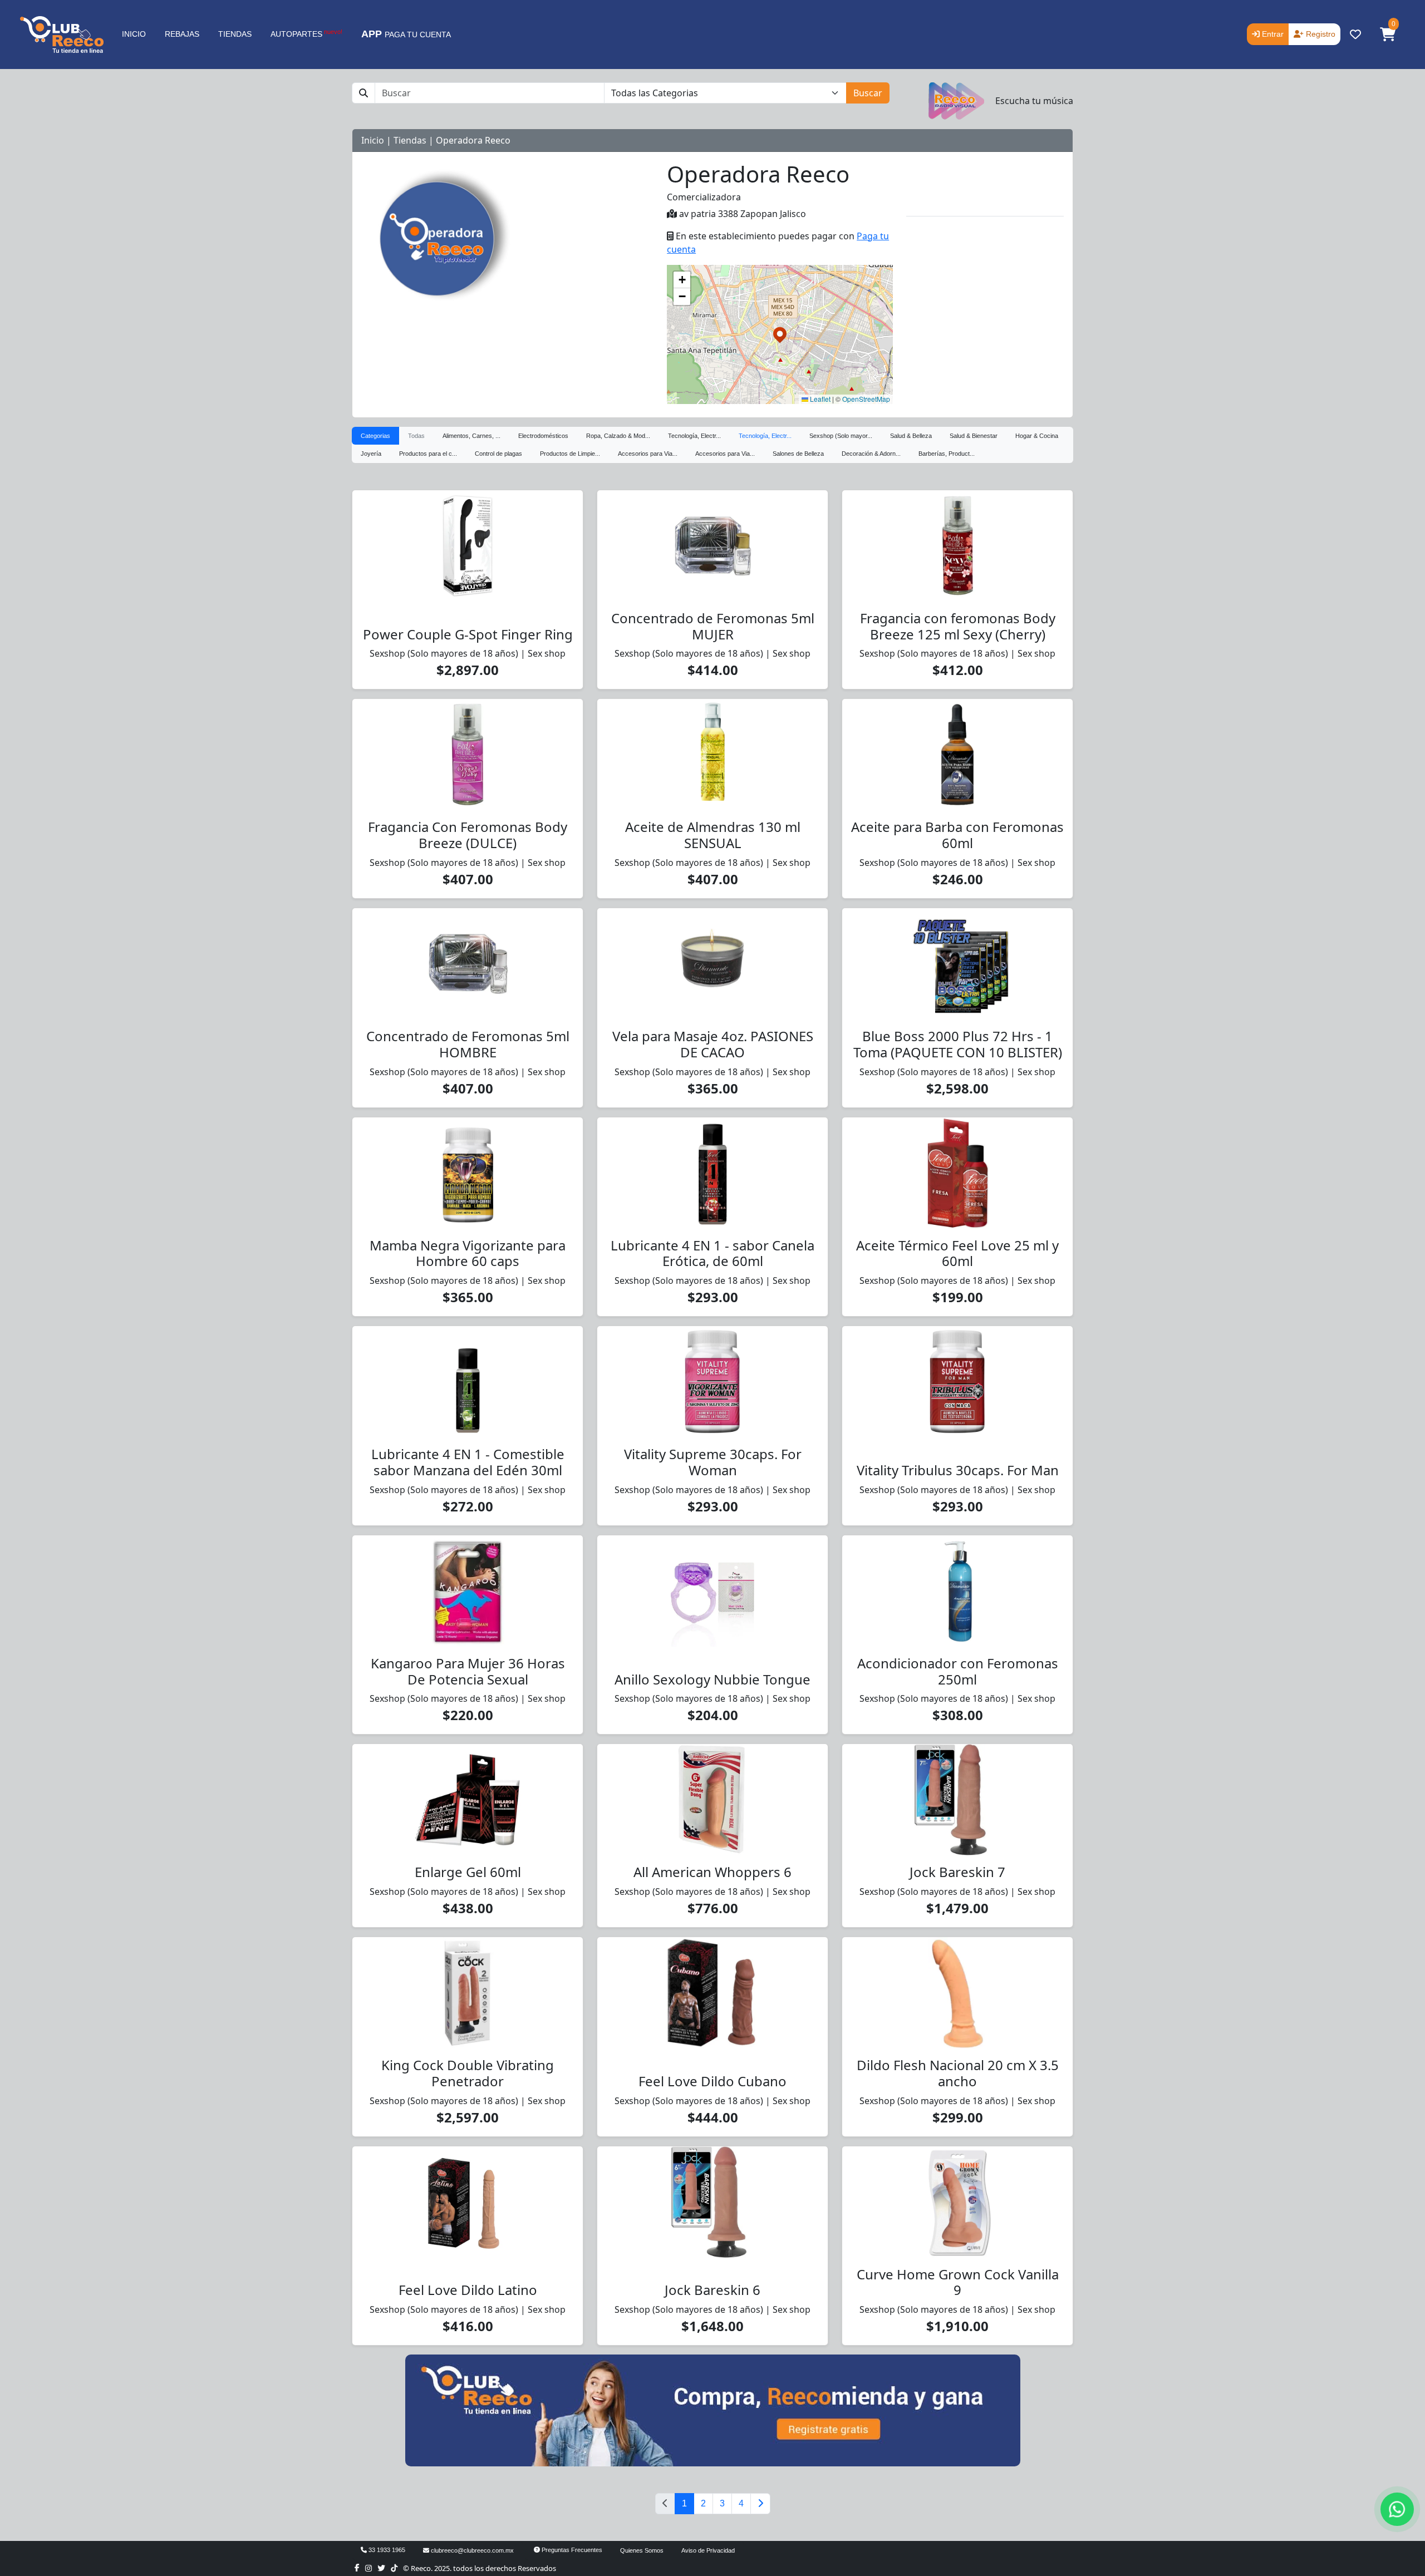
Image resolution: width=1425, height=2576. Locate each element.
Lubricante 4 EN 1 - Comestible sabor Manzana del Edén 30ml (468, 1462)
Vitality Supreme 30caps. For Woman (713, 1462)
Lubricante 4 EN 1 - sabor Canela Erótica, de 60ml (712, 1253)
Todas (416, 436)
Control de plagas (498, 454)
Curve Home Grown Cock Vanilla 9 (958, 2282)
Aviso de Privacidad (708, 2550)
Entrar (1272, 34)
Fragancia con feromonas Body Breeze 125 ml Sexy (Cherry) (958, 626)
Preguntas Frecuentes (571, 2550)
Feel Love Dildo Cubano (712, 2081)
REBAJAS (182, 34)
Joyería (371, 454)
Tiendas (410, 140)
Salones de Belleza (798, 454)
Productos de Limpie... (570, 454)
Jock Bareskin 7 (957, 1872)
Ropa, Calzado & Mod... (618, 436)
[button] (1388, 35)
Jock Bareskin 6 (712, 2290)
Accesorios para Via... (648, 454)
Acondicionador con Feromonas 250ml (958, 1671)
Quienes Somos (642, 2550)
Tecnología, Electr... (694, 436)
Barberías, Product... (947, 454)
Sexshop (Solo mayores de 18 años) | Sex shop (468, 653)
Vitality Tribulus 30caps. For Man (958, 1470)
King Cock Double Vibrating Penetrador (468, 2073)
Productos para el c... (428, 454)
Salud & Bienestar (974, 436)
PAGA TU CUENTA (406, 34)
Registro (1320, 34)
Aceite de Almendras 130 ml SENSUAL (713, 835)
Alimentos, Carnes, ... (471, 436)
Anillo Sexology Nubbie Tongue (712, 1679)
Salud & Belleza (911, 436)
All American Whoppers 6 (712, 1872)
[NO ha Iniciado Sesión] (1355, 35)
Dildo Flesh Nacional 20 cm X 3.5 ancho (958, 2073)
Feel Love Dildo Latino (468, 2290)
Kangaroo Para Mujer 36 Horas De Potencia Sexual (468, 1671)
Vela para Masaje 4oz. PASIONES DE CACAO (713, 1044)
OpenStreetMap (866, 399)
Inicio (373, 140)
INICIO (134, 34)
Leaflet (819, 399)
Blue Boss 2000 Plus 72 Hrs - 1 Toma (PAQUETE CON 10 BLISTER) (958, 1044)
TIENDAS (235, 34)
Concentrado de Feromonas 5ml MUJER (713, 626)
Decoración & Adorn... (871, 454)
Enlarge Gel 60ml (468, 1872)
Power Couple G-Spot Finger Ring (468, 634)
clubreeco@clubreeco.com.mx (471, 2550)
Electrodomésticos (543, 436)
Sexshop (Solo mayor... (841, 436)
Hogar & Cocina (1037, 436)
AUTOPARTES (306, 33)
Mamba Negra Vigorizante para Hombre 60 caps (468, 1253)
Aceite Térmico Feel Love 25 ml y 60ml (957, 1253)
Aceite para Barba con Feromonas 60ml (957, 835)
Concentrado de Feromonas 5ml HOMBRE (468, 1044)
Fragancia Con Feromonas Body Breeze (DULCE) (468, 835)
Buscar (868, 93)
